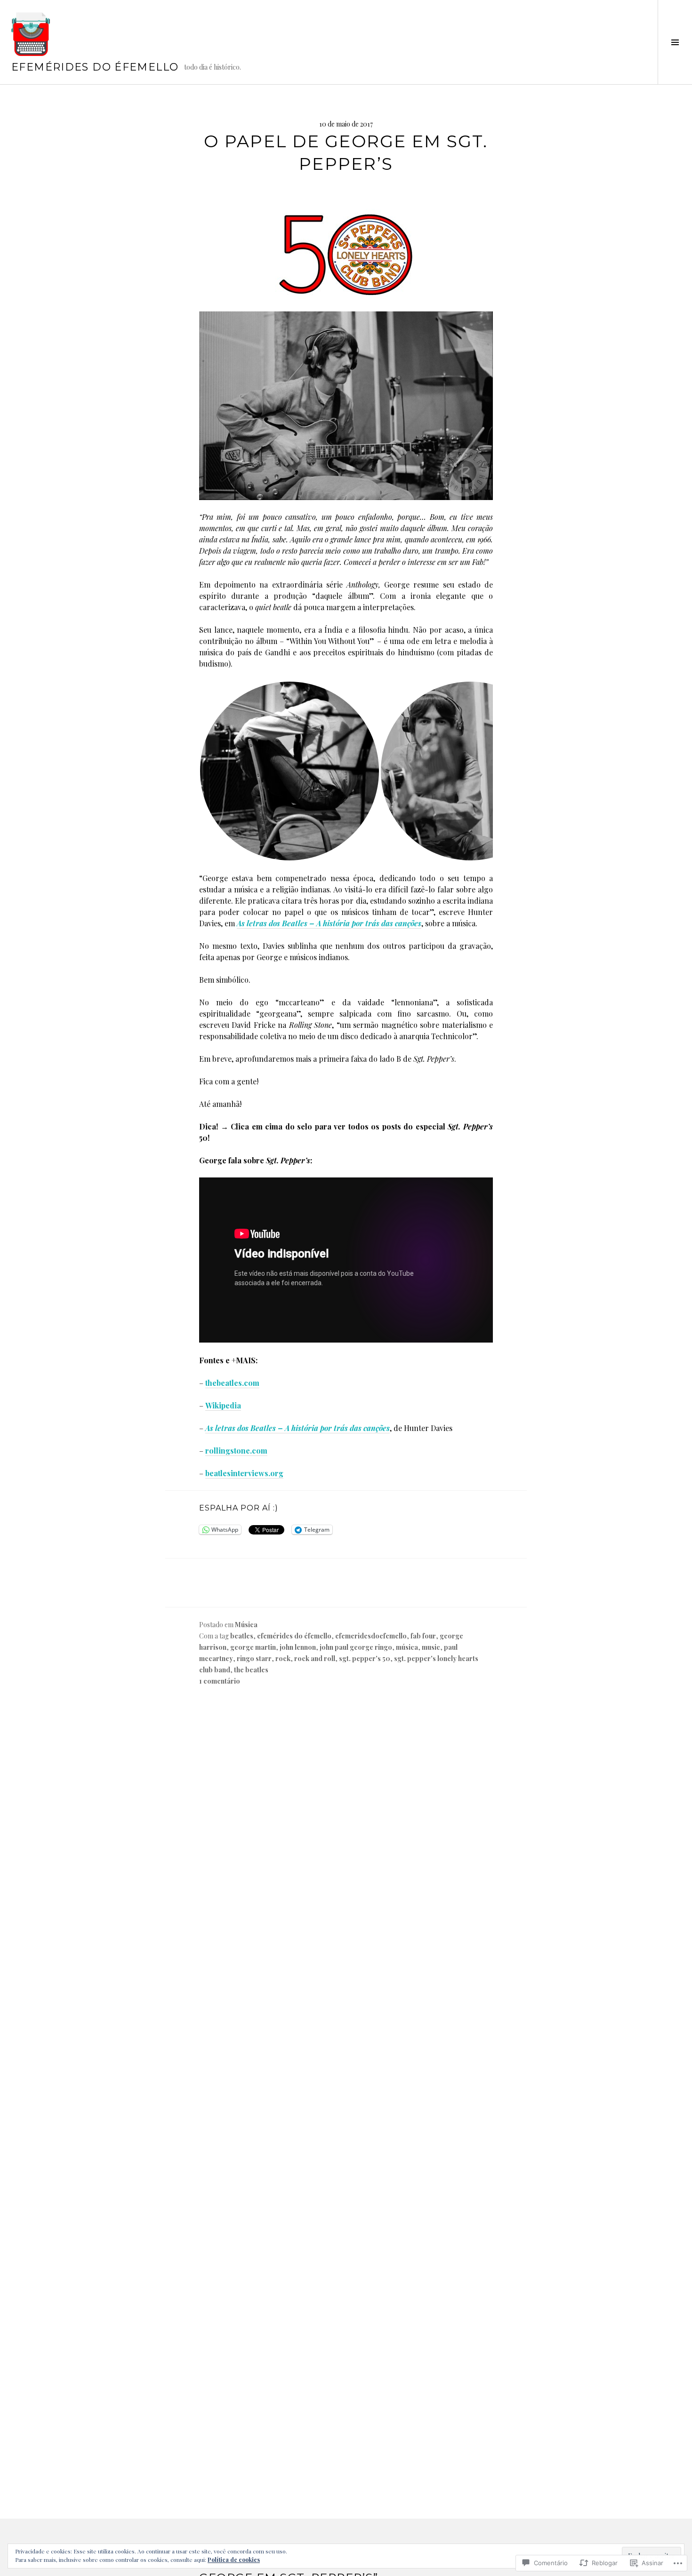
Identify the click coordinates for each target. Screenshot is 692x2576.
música (407, 1647)
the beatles (251, 1670)
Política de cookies (234, 2560)
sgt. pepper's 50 (365, 1658)
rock (283, 1658)
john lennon (298, 1647)
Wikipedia (223, 1405)
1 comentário (220, 1681)
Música (246, 1625)
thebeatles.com (232, 1383)
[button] (290, 771)
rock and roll (315, 1658)
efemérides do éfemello (95, 67)
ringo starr (254, 1658)
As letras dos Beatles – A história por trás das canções (329, 923)
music (431, 1647)
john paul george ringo (356, 1647)
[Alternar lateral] (675, 42)
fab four (423, 1636)
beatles (242, 1636)
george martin (253, 1647)
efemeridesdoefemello (371, 1636)
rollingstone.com (236, 1451)
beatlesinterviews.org (244, 1473)
